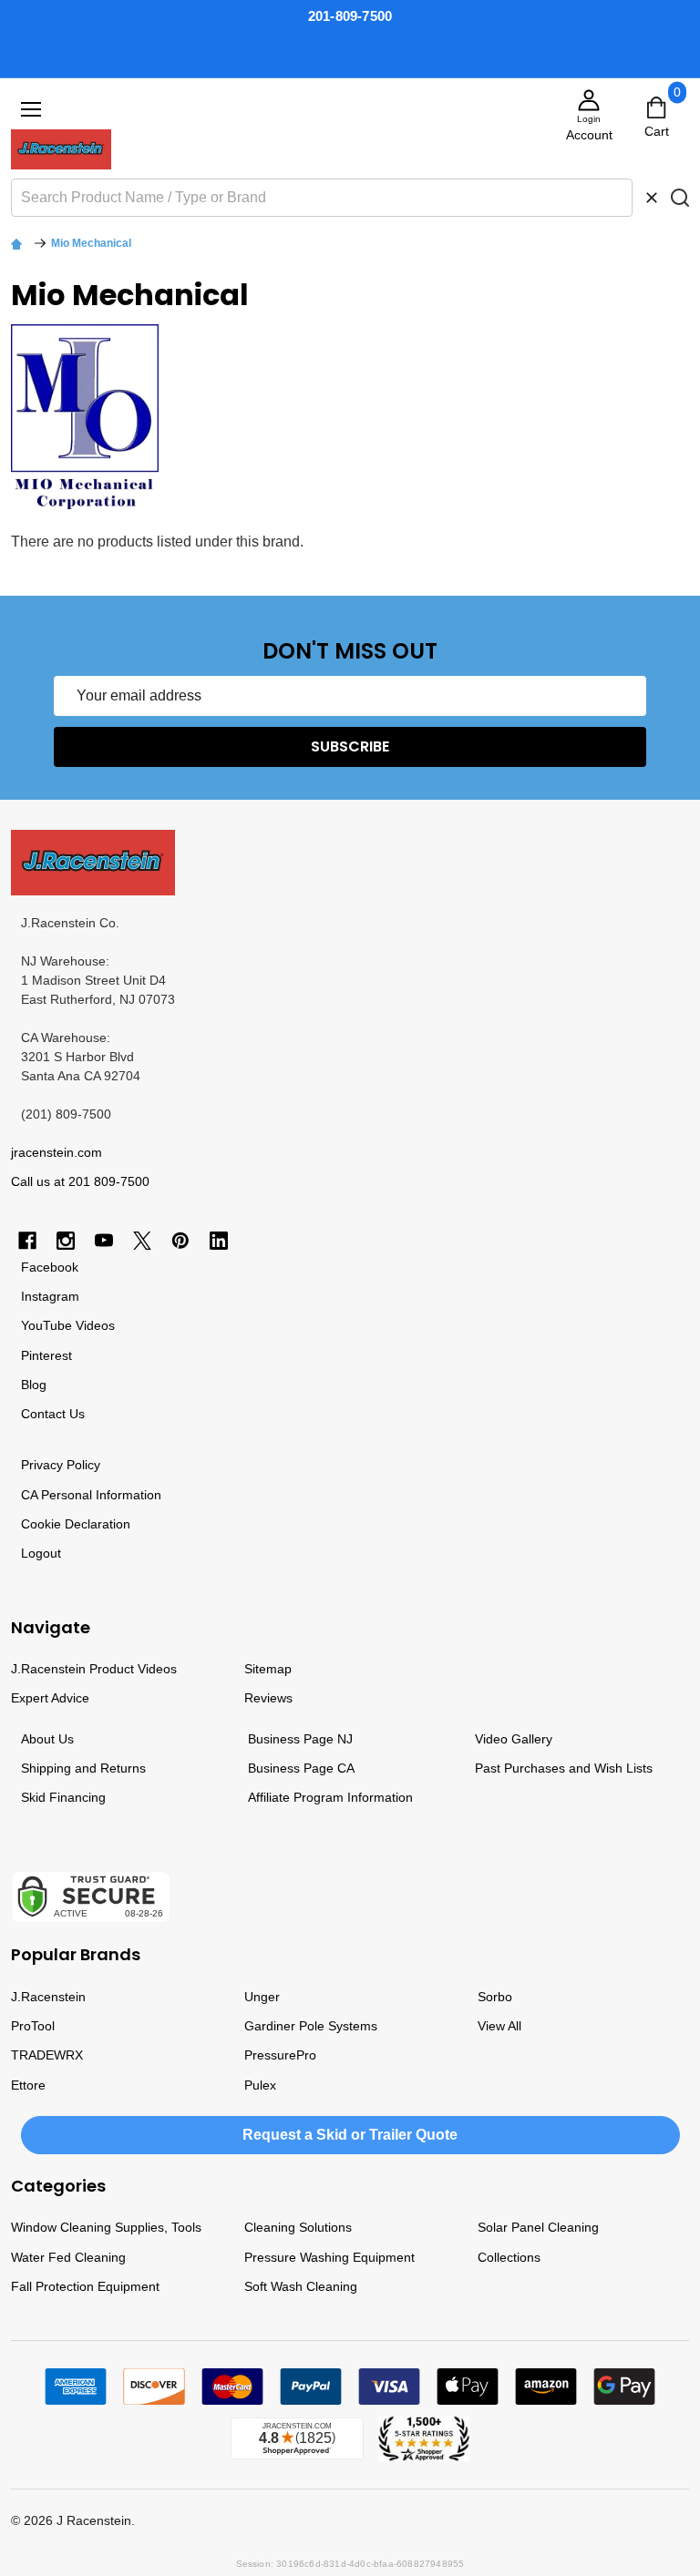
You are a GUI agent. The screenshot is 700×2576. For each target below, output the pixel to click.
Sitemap (268, 1669)
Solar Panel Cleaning (538, 2227)
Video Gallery (514, 1739)
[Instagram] (66, 1241)
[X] (142, 1241)
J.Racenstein (48, 1997)
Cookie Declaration (76, 1524)
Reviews (268, 1698)
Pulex (260, 2085)
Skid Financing (63, 1797)
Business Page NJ (300, 1739)
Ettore (28, 2085)
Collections (509, 2257)
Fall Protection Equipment (85, 2286)
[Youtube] (104, 1241)
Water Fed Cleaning (68, 2257)
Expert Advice (50, 1698)
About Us (47, 1739)
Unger (262, 1997)
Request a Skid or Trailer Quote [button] (350, 2135)
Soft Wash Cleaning (301, 2286)
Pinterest (46, 1355)
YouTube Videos (68, 1325)
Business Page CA (301, 1768)
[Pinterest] (180, 1241)
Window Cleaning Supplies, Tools (106, 2227)
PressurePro (280, 2055)
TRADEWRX (47, 2055)
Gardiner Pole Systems (311, 2026)
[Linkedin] (219, 1241)
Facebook (50, 1267)
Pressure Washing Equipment (329, 2257)
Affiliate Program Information (330, 1797)
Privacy (42, 1465)
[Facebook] (27, 1241)
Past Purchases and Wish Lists (564, 1768)
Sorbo (495, 1997)
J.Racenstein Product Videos (94, 1669)
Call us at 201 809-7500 (80, 1181)
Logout (41, 1553)
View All (499, 2026)
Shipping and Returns (83, 1768)
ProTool (33, 2026)
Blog (34, 1385)
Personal (67, 1495)
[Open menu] (31, 109)
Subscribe (350, 746)
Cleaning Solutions (298, 2227)
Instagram (50, 1296)
